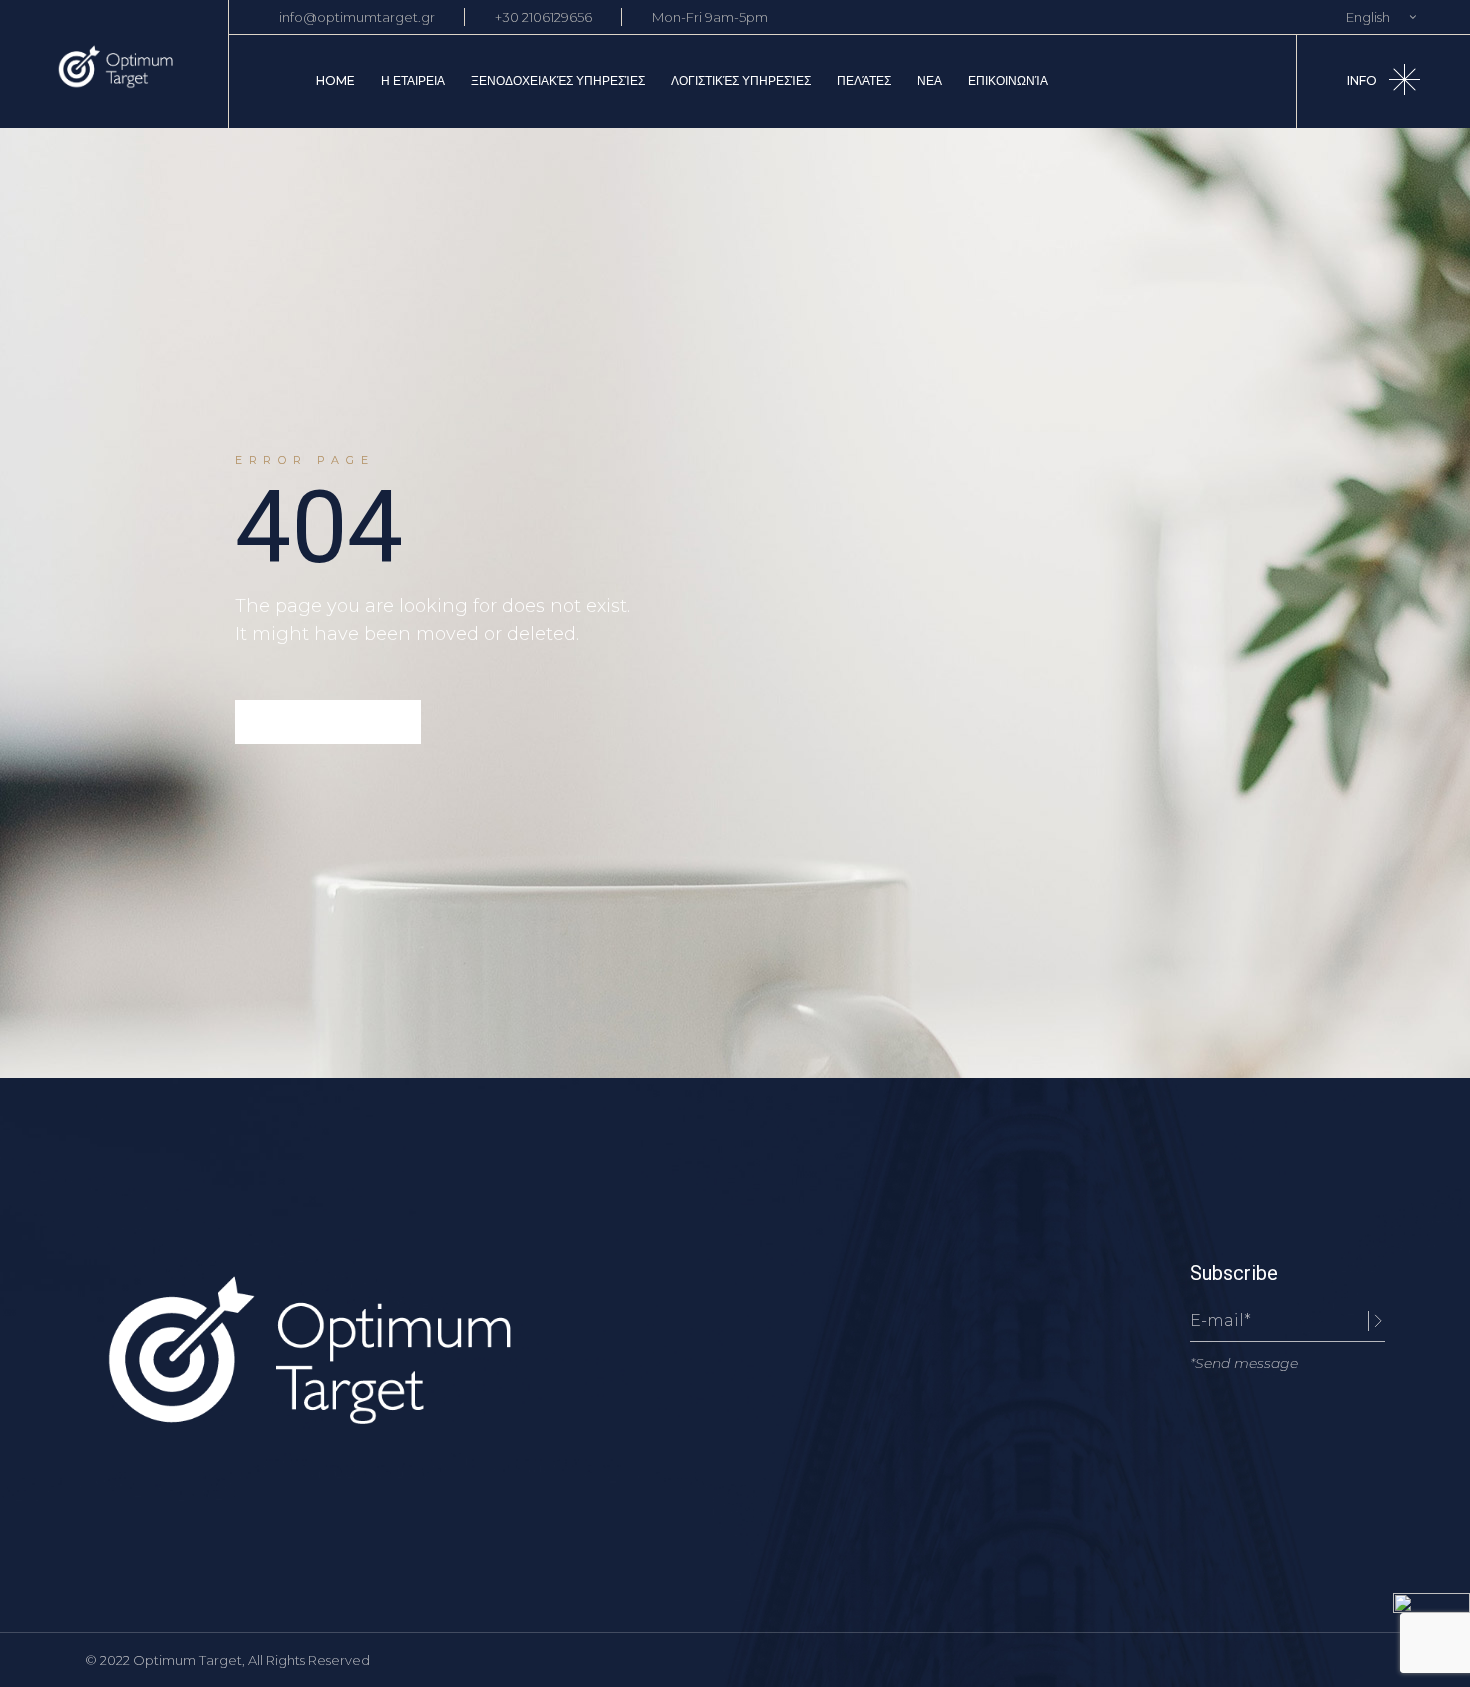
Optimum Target (187, 1660)
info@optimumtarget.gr (357, 17)
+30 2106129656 (543, 17)
